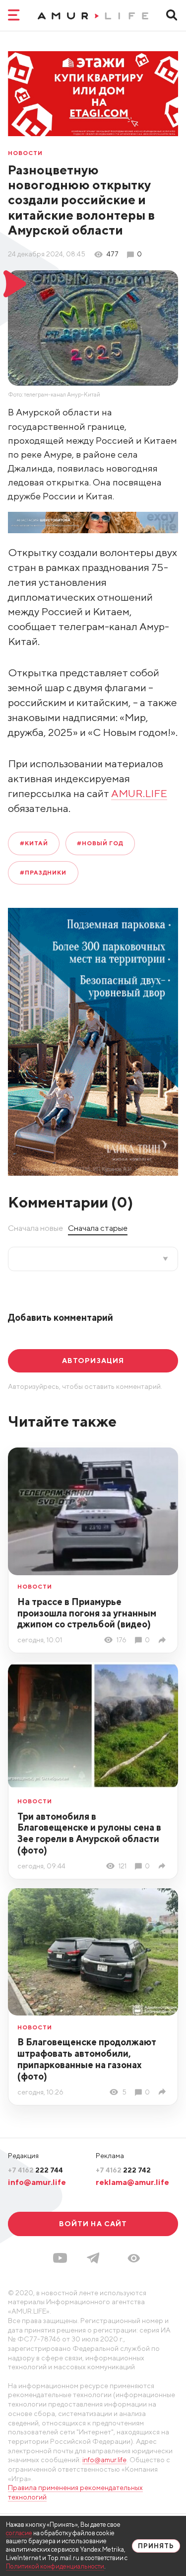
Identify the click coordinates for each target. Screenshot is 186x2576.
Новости (25, 154)
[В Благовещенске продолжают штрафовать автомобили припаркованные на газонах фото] (164, 2092)
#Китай (34, 843)
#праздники (43, 873)
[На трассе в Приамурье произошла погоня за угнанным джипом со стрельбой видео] (164, 1640)
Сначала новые (35, 1228)
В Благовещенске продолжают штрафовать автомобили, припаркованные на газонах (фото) (87, 2059)
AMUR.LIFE (139, 793)
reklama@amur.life (132, 2182)
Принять (156, 2546)
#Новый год (100, 843)
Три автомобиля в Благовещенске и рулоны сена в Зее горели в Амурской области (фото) (89, 1833)
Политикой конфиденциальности (55, 2566)
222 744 (35, 2170)
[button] (134, 2258)
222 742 (123, 2170)
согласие (19, 2533)
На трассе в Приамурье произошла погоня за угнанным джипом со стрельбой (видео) (87, 1613)
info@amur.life (37, 2182)
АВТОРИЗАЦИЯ (93, 1361)
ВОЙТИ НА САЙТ (93, 2224)
